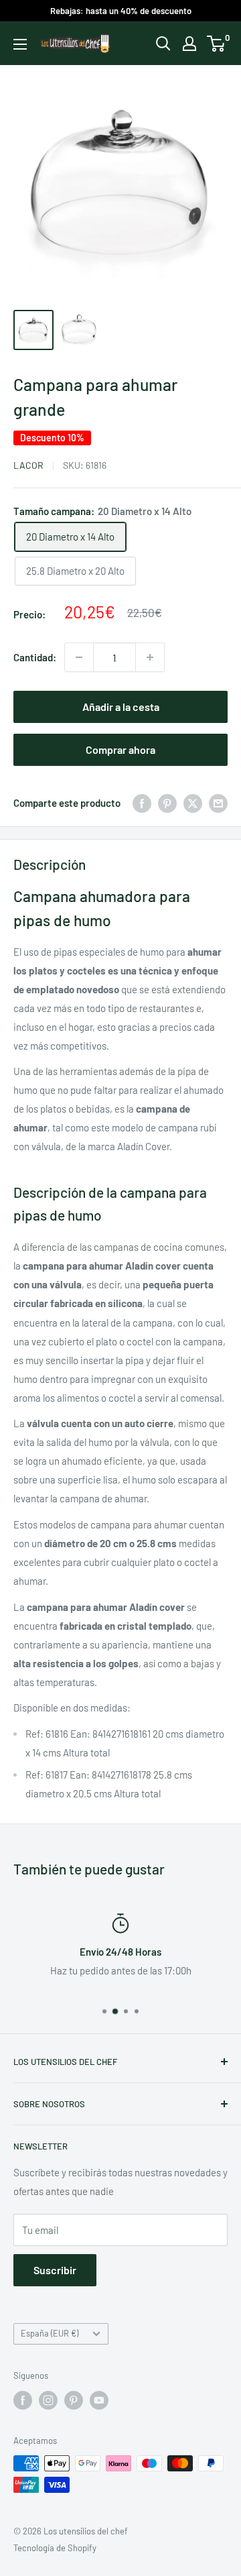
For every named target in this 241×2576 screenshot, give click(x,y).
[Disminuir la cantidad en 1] (79, 657)
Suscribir (55, 2270)
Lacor (28, 465)
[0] (217, 44)
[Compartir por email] (218, 803)
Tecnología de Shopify (55, 2548)
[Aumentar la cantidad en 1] (150, 657)
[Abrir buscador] (163, 44)
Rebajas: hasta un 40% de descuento (121, 11)
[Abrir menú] (20, 44)
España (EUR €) (50, 2333)
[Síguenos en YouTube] (99, 2400)
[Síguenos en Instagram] (48, 2400)
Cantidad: (35, 657)
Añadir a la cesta (121, 707)
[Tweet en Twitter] (193, 803)
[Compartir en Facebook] (142, 803)
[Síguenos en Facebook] (23, 2400)
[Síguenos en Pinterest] (74, 2400)
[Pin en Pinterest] (167, 803)
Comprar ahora (120, 749)
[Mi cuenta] (189, 44)
